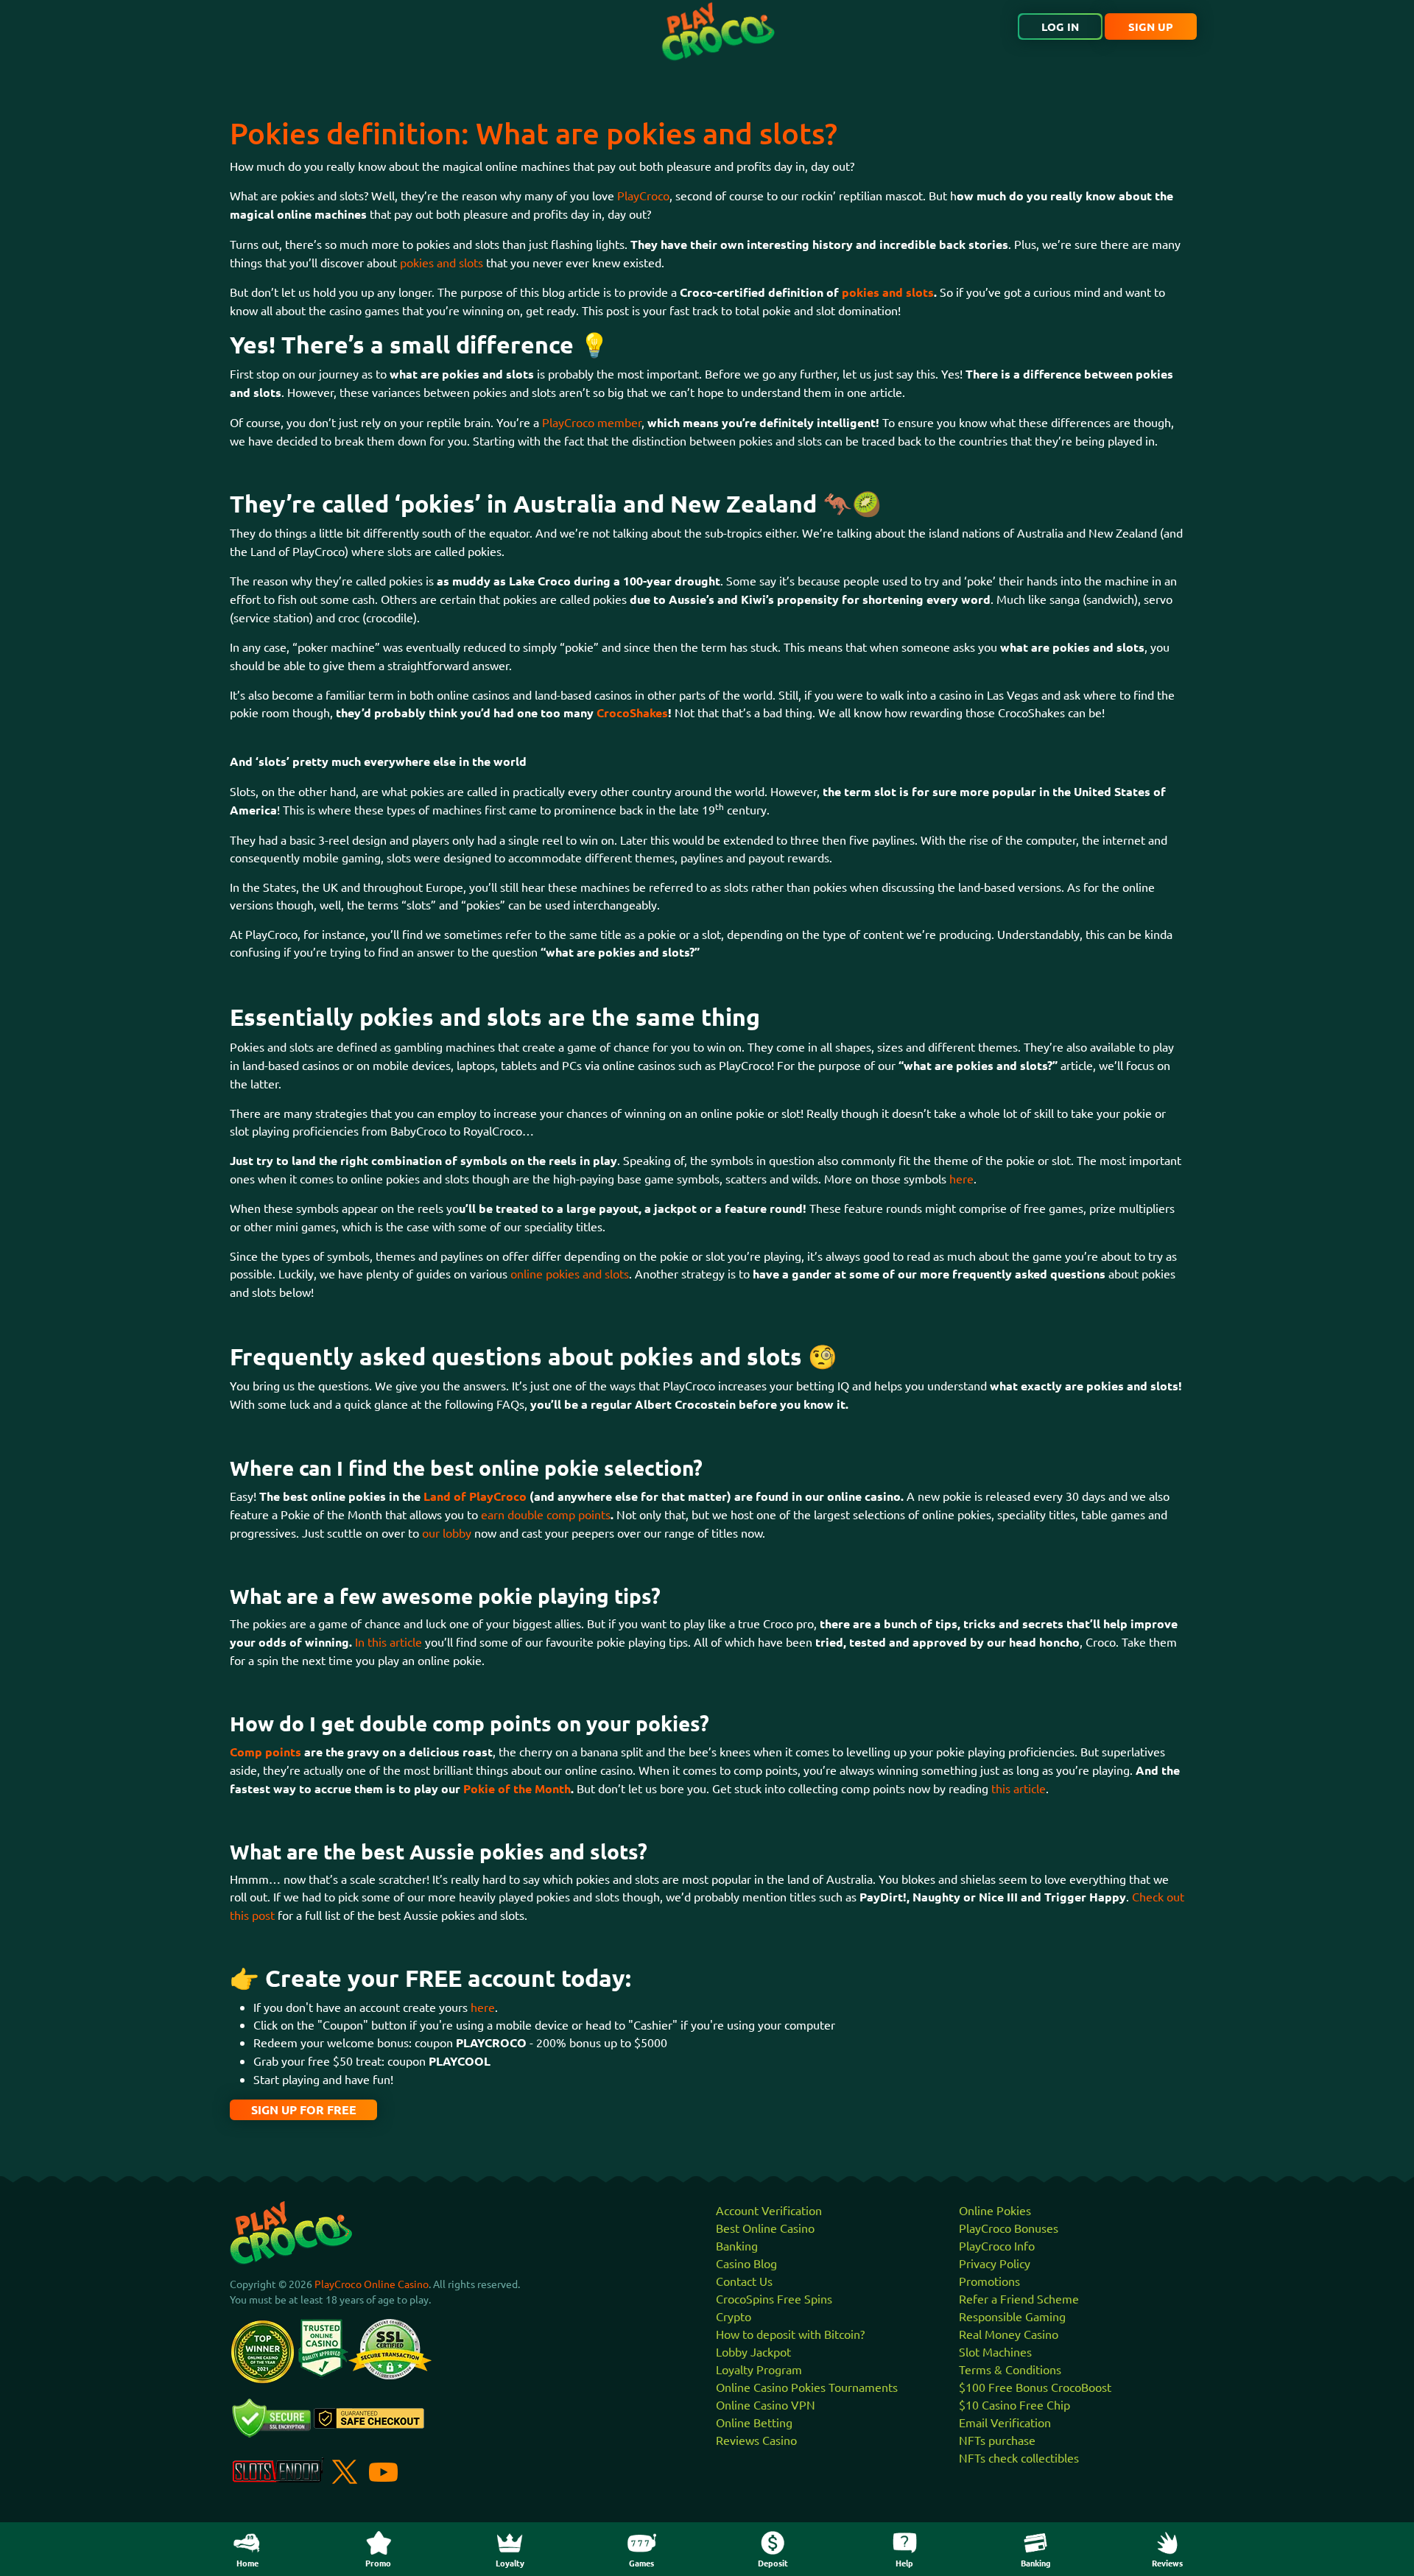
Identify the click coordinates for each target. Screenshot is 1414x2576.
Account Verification (769, 2210)
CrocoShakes (632, 712)
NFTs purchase (997, 2440)
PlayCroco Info (997, 2245)
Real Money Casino (1009, 2334)
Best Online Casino (765, 2228)
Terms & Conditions (1010, 2369)
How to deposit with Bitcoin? (790, 2334)
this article (1019, 1788)
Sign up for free (304, 2109)
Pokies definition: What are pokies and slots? (534, 133)
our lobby (447, 1532)
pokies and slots (442, 262)
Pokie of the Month (517, 1788)
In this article (388, 1641)
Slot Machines (995, 2351)
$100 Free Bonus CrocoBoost (1035, 2387)
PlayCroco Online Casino (372, 2284)
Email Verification (1005, 2422)
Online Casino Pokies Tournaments (807, 2387)
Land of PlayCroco (475, 1496)
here (961, 1178)
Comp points (265, 1752)
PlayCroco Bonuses (1009, 2228)
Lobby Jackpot (753, 2351)
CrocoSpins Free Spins (774, 2298)
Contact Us (744, 2281)
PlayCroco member (592, 422)
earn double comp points (546, 1514)
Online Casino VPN (766, 2404)
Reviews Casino (756, 2440)
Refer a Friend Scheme (1019, 2298)
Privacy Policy (995, 2263)
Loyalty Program (759, 2369)
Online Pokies (995, 2210)
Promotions (989, 2281)
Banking (737, 2245)
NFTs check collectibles (1019, 2457)
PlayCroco (643, 195)
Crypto (734, 2316)
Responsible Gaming (1012, 2316)
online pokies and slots (570, 1273)
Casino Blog (746, 2263)
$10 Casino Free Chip (1014, 2404)
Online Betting (754, 2422)
